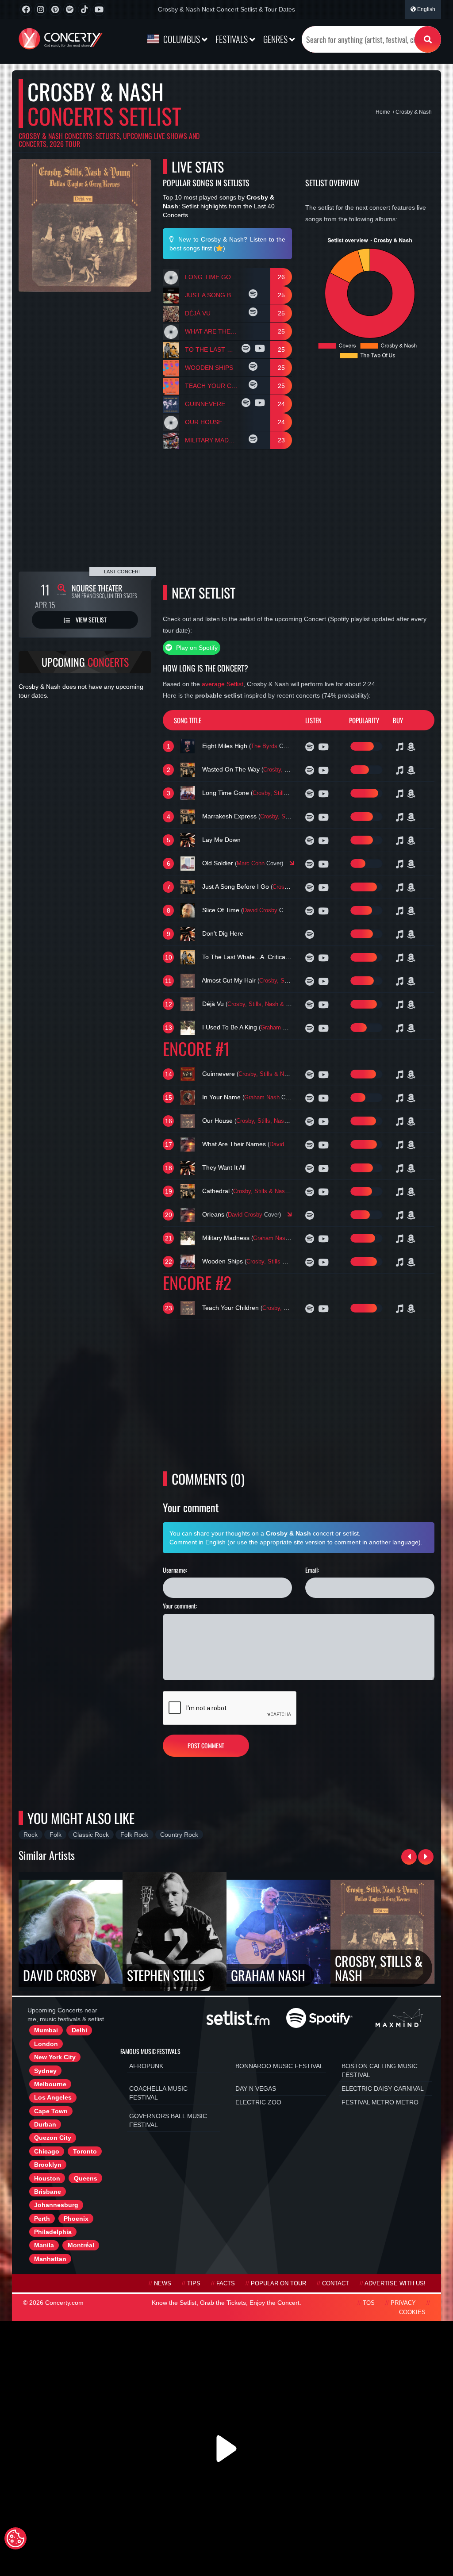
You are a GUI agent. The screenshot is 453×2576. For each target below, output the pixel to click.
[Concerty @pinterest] (55, 10)
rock (31, 1835)
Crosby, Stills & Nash (291, 770)
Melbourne (50, 2084)
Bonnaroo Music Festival (279, 2066)
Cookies (412, 2312)
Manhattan (50, 2259)
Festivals (232, 39)
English (426, 9)
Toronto (85, 2151)
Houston (47, 2178)
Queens (86, 2178)
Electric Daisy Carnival (383, 2088)
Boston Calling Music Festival (380, 2070)
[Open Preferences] (15, 2538)
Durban (45, 2124)
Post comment (206, 1745)
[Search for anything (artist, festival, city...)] (428, 39)
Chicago (47, 2151)
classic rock (91, 1835)
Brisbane (48, 2192)
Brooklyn (48, 2165)
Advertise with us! (395, 2284)
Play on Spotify (196, 648)
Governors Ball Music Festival (168, 2120)
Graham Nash (278, 1028)
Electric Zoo (258, 2102)
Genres (276, 39)
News (163, 2284)
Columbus (182, 39)
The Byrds (264, 746)
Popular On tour (278, 2284)
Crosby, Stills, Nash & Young (296, 981)
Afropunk (146, 2066)
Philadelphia (53, 2232)
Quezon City (53, 2138)
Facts (226, 2284)
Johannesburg (56, 2205)
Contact (336, 2284)
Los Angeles (53, 2097)
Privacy (403, 2303)
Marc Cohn (251, 864)
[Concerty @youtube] (99, 10)
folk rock (134, 1835)
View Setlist (90, 620)
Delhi (79, 2030)
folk (56, 1835)
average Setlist (223, 684)
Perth (42, 2219)
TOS (369, 2303)
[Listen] (254, 295)
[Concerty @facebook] (26, 10)
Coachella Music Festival (158, 2093)
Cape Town (51, 2111)
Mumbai (46, 2030)
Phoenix (76, 2219)
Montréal (81, 2245)
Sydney (45, 2071)
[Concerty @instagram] (40, 10)
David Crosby (260, 910)
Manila (44, 2245)
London (46, 2044)
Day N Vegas (256, 2088)
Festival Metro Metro (380, 2102)
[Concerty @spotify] (70, 10)
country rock (179, 1835)
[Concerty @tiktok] (84, 10)
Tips (194, 2284)
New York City (55, 2057)
